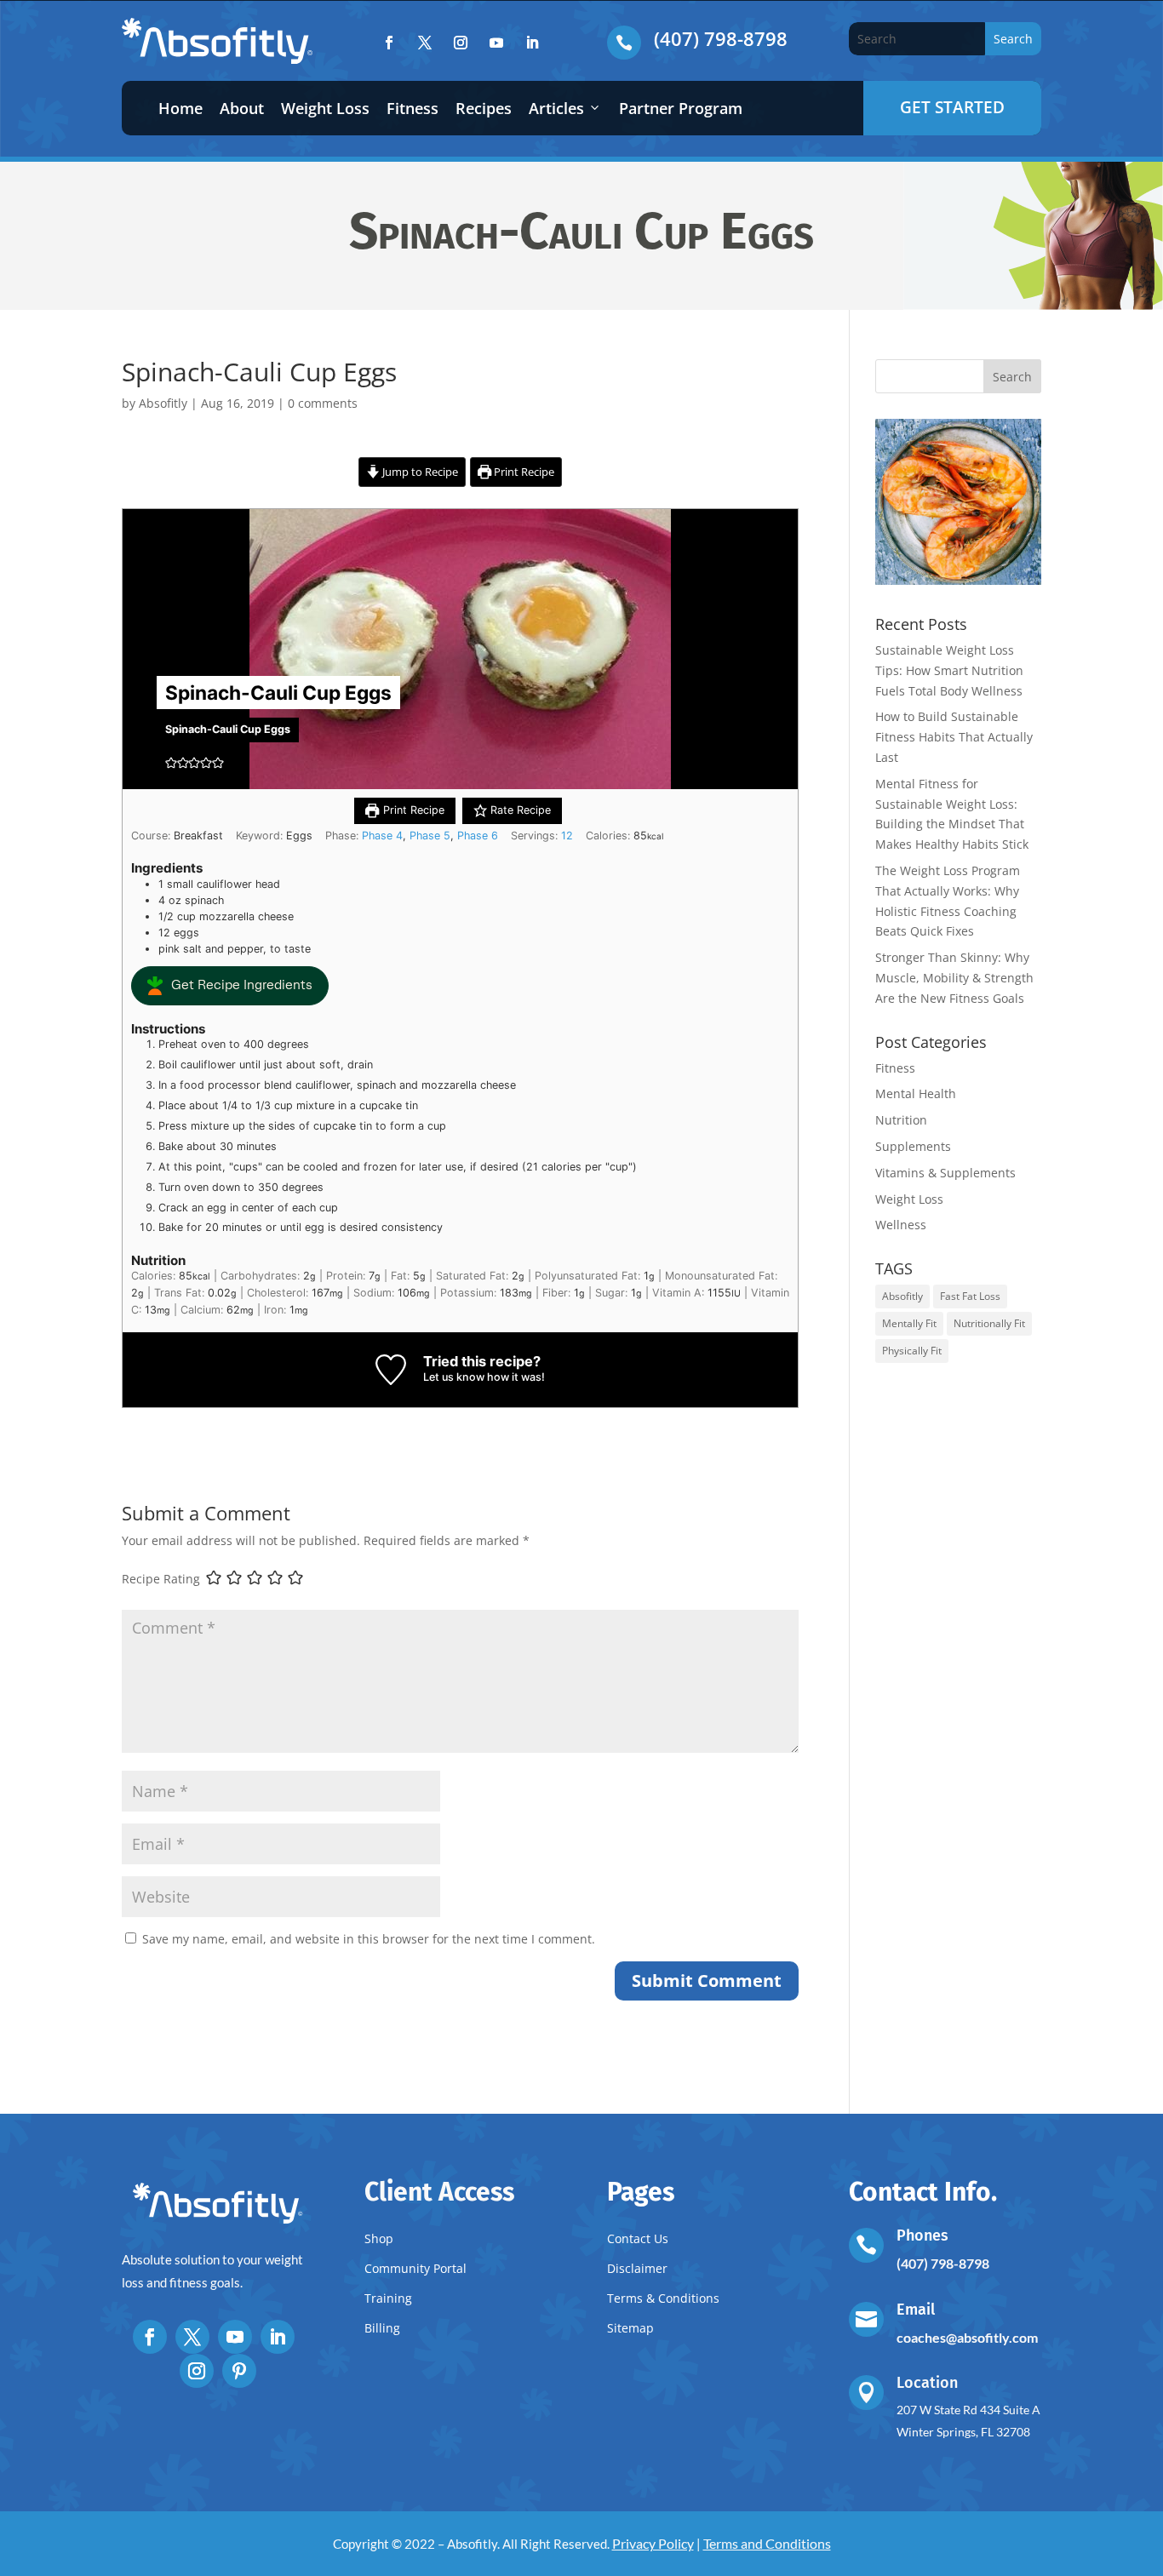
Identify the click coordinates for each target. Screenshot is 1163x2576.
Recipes (484, 108)
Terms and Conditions (767, 2543)
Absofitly (163, 403)
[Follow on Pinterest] (239, 2371)
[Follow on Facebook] (389, 43)
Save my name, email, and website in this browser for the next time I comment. (369, 1939)
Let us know (454, 1377)
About (242, 108)
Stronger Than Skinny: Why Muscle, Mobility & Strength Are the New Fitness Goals (954, 978)
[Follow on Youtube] (496, 43)
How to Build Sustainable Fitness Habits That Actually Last (954, 737)
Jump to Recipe (419, 472)
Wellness (901, 1225)
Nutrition (901, 1120)
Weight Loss (325, 108)
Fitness (412, 108)
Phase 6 (478, 836)
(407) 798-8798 (721, 38)
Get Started (952, 107)
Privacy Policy (653, 2543)
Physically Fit (912, 1351)
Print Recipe (523, 472)
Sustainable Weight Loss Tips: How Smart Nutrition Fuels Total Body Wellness (949, 670)
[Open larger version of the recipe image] (460, 649)
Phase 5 (430, 836)
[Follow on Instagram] (461, 43)
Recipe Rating (161, 1579)
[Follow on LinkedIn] (532, 43)
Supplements (913, 1146)
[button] (171, 762)
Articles (556, 108)
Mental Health (916, 1093)
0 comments (323, 403)
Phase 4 (382, 836)
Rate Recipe (519, 810)
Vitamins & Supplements (945, 1173)
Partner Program (681, 108)
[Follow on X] (425, 43)
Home (180, 108)
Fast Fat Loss (970, 1296)
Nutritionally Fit (989, 1323)
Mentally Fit (909, 1323)
